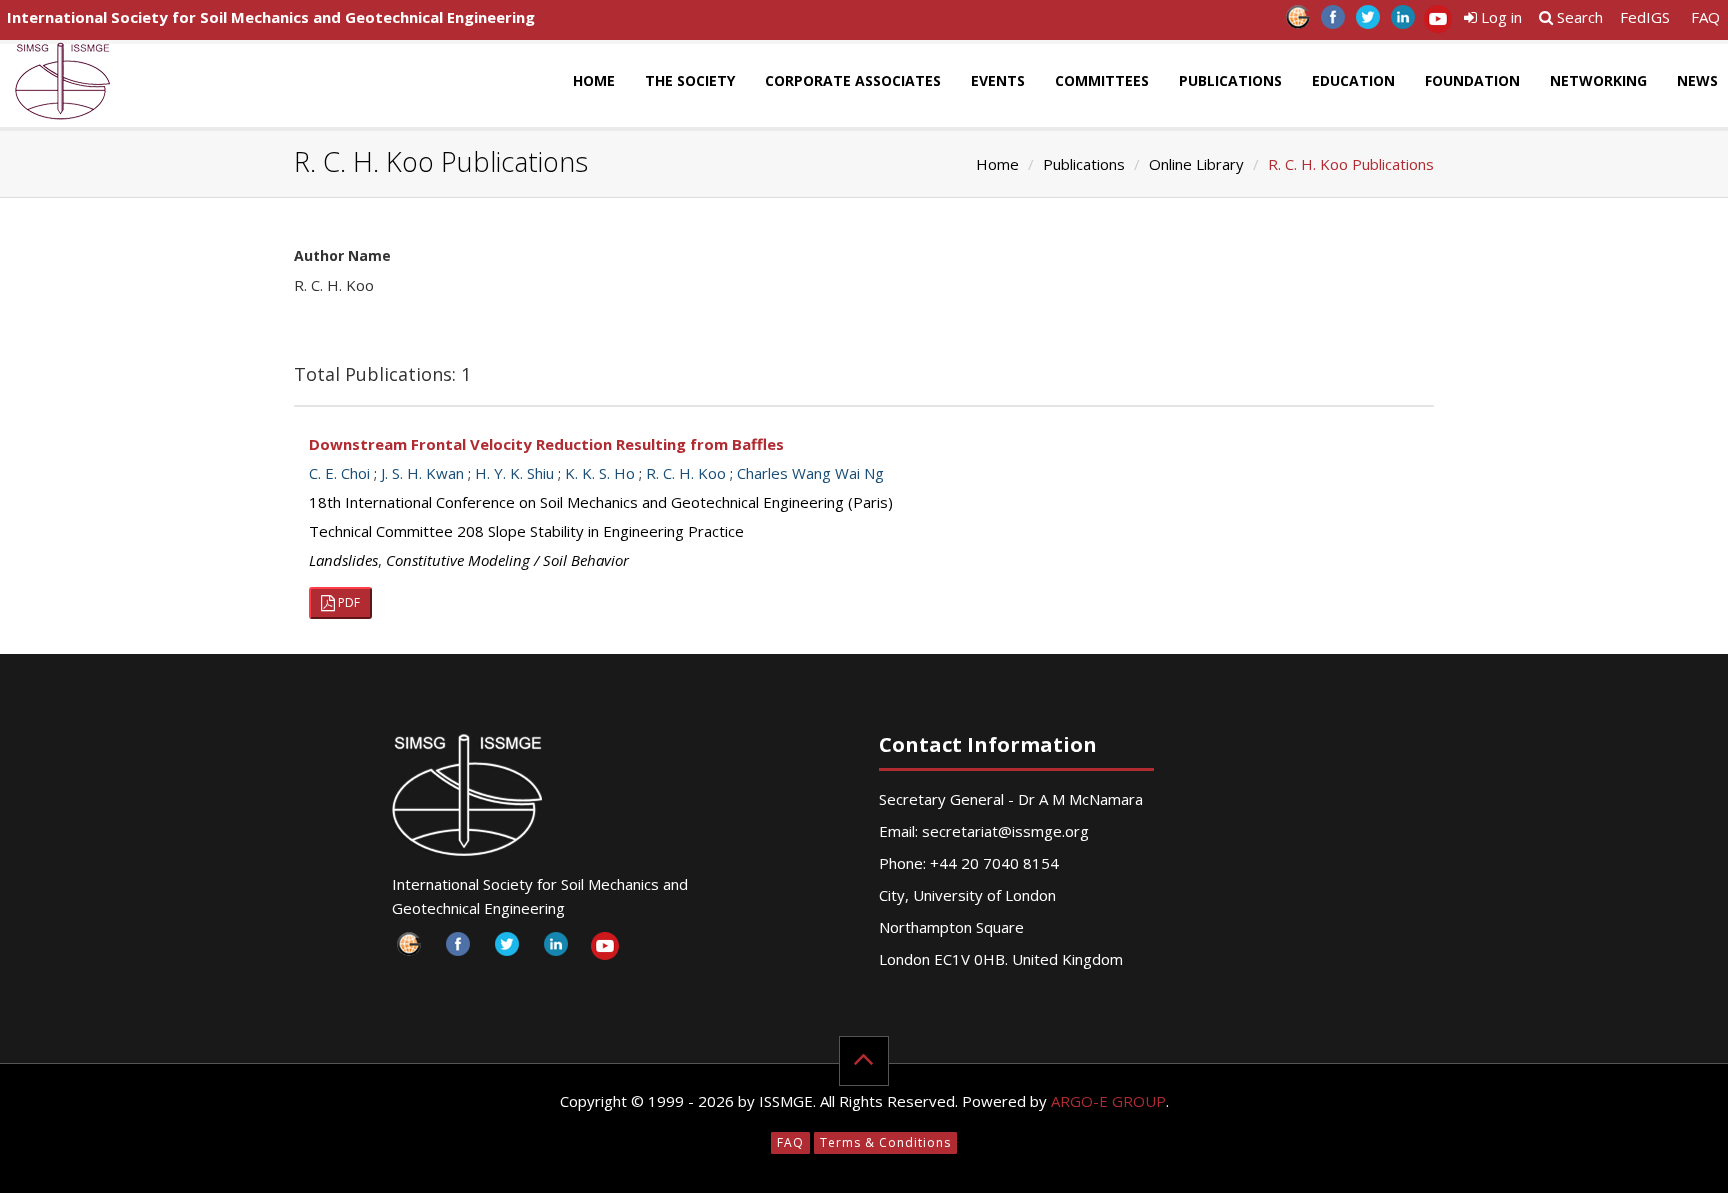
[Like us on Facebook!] (1332, 22)
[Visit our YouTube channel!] (1437, 22)
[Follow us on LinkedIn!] (1402, 22)
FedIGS (1645, 17)
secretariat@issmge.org (1005, 831)
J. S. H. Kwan (422, 473)
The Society (690, 80)
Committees (1102, 80)
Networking (1598, 80)
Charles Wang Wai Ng (810, 473)
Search (1578, 17)
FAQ (1705, 17)
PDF (347, 602)
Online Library (1196, 164)
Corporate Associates (853, 80)
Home (594, 80)
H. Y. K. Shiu (514, 473)
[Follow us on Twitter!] (1367, 22)
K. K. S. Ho (600, 473)
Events (998, 80)
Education (1353, 80)
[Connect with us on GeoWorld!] (1297, 22)
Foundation (1472, 80)
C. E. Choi (339, 473)
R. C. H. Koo (686, 473)
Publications (1230, 80)
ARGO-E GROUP (1108, 1101)
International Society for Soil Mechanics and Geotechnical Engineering (271, 17)
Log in (1499, 17)
